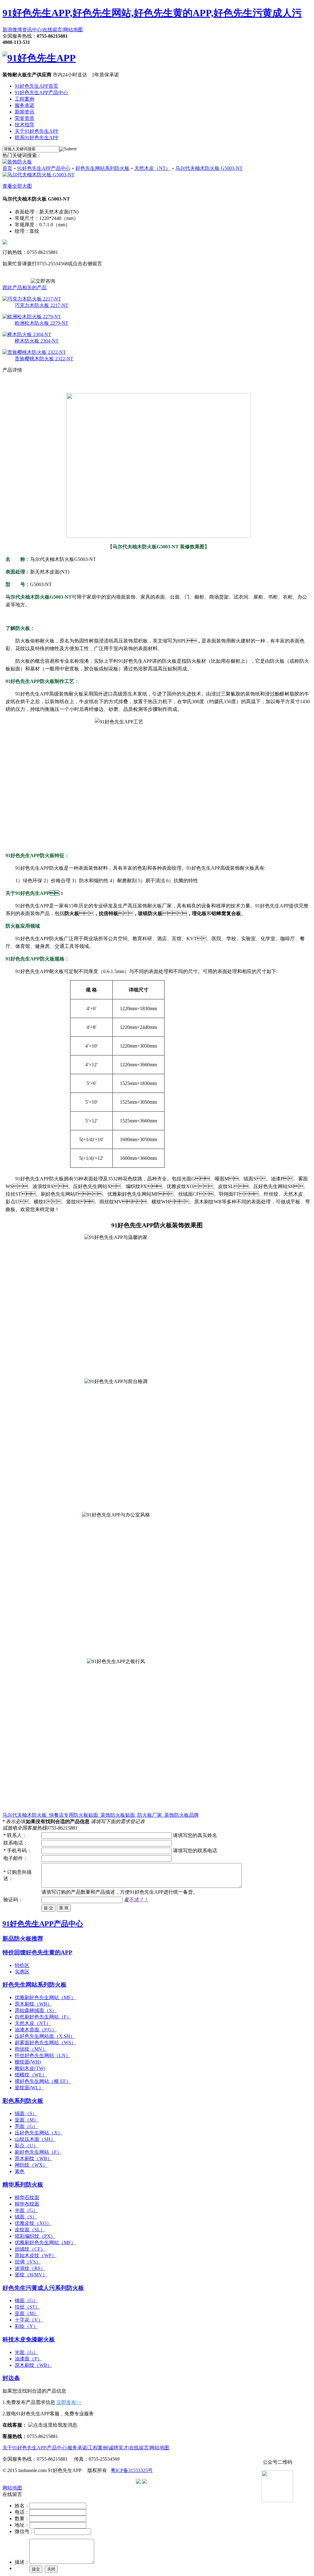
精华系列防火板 (23, 2185)
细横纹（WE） (31, 2075)
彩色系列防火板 (23, 2101)
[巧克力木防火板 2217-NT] (32, 299)
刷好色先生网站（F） (38, 2152)
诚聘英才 (118, 2448)
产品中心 (57, 2448)
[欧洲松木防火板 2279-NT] (32, 317)
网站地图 (73, 30)
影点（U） (26, 2146)
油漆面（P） (28, 2359)
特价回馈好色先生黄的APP (37, 1952)
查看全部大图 (17, 186)
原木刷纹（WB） (33, 2004)
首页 (7, 168)
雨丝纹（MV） (31, 2049)
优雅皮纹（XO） (33, 2223)
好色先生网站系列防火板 (102, 168)
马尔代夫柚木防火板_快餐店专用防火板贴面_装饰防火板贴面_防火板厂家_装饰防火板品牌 (101, 1815)
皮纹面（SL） (30, 2230)
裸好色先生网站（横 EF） (43, 2081)
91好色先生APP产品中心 (41, 92)
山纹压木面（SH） (35, 2139)
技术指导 (25, 125)
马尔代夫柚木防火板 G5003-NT (209, 168)
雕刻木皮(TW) (30, 2068)
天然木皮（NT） (152, 168)
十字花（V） (29, 2320)
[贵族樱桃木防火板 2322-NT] (34, 352)
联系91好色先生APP (36, 138)
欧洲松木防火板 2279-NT (42, 323)
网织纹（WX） (31, 2165)
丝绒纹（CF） (30, 2249)
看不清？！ (136, 1900)
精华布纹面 (27, 2204)
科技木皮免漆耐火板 (29, 2339)
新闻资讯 (25, 112)
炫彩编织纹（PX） (35, 2236)
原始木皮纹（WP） (36, 2255)
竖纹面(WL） (29, 2088)
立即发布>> (69, 2402)
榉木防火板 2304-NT (37, 341)
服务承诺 (25, 105)
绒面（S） (26, 2113)
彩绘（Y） (26, 2326)
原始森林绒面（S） (36, 2010)
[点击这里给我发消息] (53, 2425)
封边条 (11, 2378)
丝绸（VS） (28, 2262)
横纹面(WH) (28, 2062)
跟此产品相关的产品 (25, 287)
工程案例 (25, 99)
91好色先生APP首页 (36, 86)
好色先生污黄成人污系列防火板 (43, 2288)
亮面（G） (26, 2126)
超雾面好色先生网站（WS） (45, 2043)
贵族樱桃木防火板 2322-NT (44, 359)
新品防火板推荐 (23, 1939)
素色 (20, 2171)
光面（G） (26, 2210)
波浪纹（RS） (30, 2268)
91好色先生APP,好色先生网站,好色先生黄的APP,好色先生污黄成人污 (152, 13)
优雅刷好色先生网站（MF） (45, 1997)
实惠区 (22, 1972)
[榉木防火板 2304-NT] (27, 334)
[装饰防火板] (17, 162)
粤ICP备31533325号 (132, 2470)
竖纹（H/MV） (31, 2275)
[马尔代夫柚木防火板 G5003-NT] (38, 175)
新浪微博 (12, 30)
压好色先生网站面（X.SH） (45, 2036)
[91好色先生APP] (39, 58)
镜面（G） (26, 2300)
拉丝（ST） (27, 2307)
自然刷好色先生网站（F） (43, 2017)
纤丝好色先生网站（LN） (43, 2055)
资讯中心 (32, 30)
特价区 (22, 1965)
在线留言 (52, 30)
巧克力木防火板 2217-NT (42, 305)
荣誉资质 (25, 118)
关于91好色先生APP (36, 131)
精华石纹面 (27, 2197)
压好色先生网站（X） (39, 2133)
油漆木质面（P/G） (36, 2030)
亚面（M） (27, 2120)
